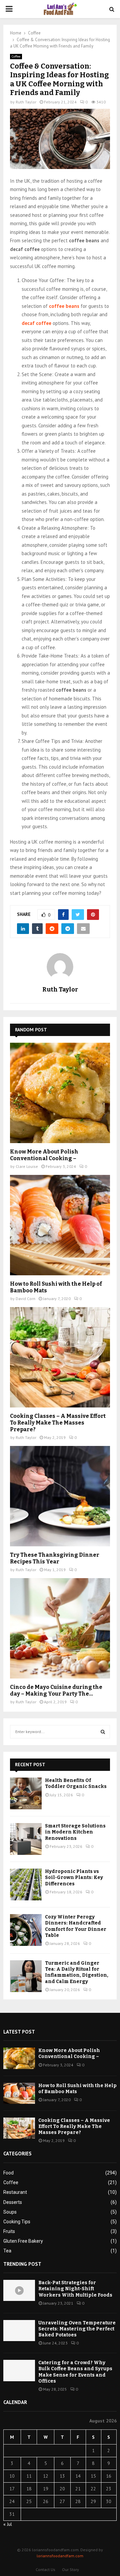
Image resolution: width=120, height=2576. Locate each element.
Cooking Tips (17, 2222)
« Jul (8, 2524)
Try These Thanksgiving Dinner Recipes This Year (55, 1558)
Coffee (16, 56)
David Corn (25, 1299)
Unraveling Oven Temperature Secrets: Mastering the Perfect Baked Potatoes (77, 2329)
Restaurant (15, 2192)
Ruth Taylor (26, 102)
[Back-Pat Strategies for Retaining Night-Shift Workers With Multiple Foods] (19, 2290)
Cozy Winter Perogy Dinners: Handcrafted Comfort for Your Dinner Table (76, 1926)
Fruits (9, 2231)
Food (8, 2173)
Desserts (13, 2202)
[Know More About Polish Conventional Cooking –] (60, 1093)
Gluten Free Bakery (23, 2241)
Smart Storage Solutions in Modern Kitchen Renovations (75, 1832)
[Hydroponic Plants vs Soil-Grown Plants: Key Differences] (26, 1884)
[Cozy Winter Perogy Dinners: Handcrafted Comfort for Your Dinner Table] (26, 1930)
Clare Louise (27, 1166)
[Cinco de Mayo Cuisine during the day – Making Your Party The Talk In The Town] (60, 1628)
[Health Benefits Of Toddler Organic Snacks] (26, 1793)
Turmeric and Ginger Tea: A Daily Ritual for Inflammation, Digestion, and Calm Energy (77, 1972)
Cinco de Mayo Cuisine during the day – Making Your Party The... (56, 1690)
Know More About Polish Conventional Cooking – (44, 1155)
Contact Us (45, 2569)
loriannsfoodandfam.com (60, 2556)
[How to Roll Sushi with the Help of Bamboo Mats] (60, 1225)
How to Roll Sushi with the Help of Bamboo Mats (77, 2089)
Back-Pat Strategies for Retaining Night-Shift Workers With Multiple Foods (75, 2289)
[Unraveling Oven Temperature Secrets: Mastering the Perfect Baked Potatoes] (19, 2331)
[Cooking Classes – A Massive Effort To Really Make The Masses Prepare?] (60, 1357)
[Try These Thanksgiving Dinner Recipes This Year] (60, 1496)
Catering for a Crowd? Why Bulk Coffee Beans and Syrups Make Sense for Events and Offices (75, 2372)
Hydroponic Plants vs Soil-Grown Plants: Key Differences (74, 1877)
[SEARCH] (103, 1732)
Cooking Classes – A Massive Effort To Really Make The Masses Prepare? (58, 1423)
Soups (10, 2212)
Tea (7, 2251)
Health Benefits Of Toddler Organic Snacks (76, 1783)
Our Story (70, 2569)
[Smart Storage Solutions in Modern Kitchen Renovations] (26, 1839)
